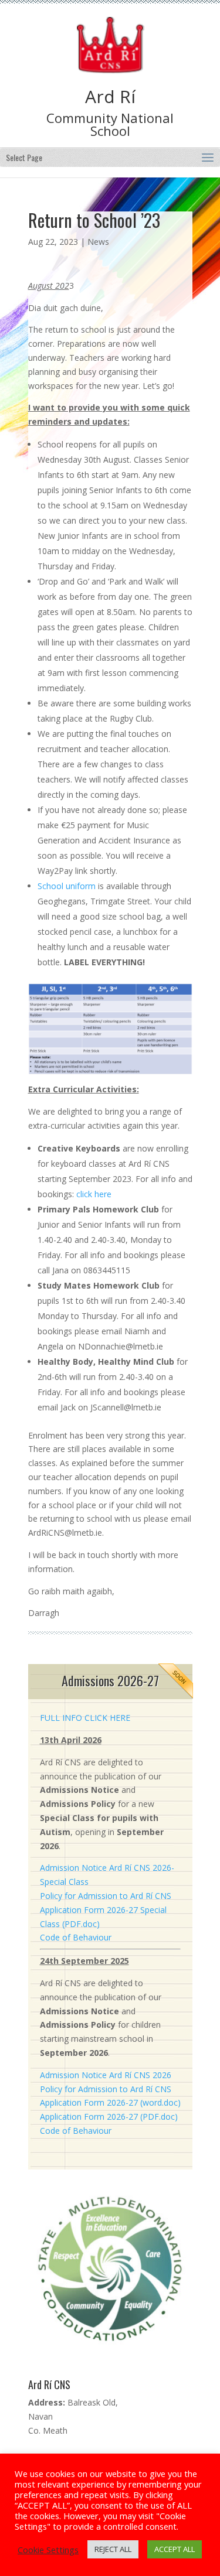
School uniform (67, 886)
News (98, 242)
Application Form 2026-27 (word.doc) (110, 2102)
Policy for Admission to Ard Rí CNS (106, 1896)
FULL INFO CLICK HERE (85, 1718)
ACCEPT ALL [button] (175, 2549)
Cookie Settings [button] (48, 2550)
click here (94, 1194)
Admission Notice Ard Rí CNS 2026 (106, 2075)
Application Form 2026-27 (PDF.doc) (109, 2117)
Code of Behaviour (76, 1937)
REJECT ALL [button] (113, 2549)
